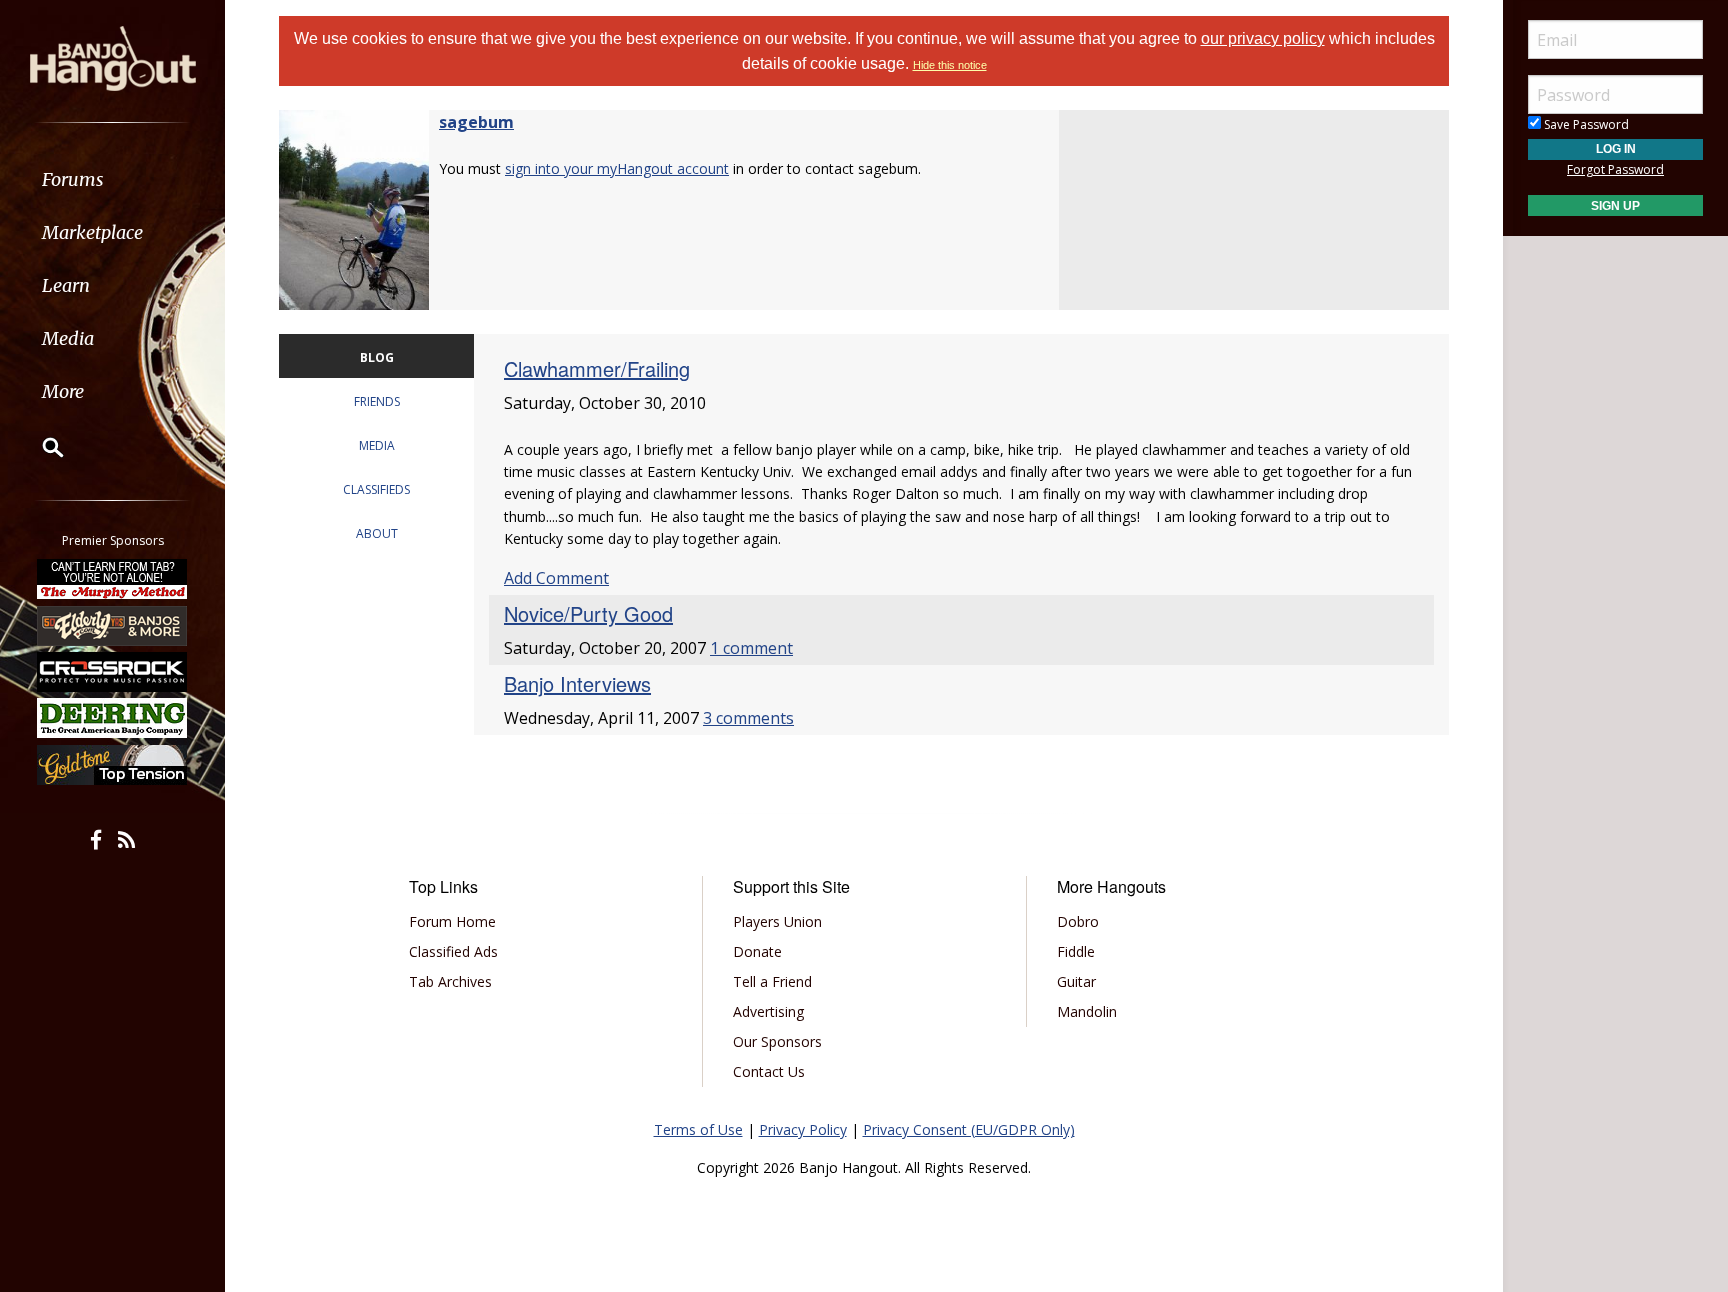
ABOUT (377, 533)
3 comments (748, 718)
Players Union (777, 921)
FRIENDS (377, 401)
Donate (757, 951)
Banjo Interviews (577, 683)
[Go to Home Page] (113, 57)
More (63, 391)
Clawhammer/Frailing (597, 368)
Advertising (768, 1011)
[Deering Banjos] (113, 718)
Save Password (1585, 124)
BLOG (377, 357)
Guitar (1076, 981)
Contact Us (769, 1071)
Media (68, 338)
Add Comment (556, 578)
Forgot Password (1615, 169)
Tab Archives (450, 981)
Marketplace (92, 232)
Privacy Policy (803, 1129)
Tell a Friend (772, 981)
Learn (66, 285)
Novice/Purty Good (588, 613)
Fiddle (1076, 951)
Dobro (1078, 921)
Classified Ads (453, 951)
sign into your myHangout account (617, 168)
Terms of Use (698, 1129)
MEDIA (377, 445)
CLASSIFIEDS (376, 489)
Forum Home (452, 921)
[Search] (40, 447)
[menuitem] (112, 179)
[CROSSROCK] (113, 672)
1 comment (751, 648)
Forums (73, 179)
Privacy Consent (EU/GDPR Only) (969, 1129)
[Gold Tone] (113, 765)
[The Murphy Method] (113, 579)
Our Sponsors (777, 1041)
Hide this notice (950, 65)
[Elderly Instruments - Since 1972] (113, 625)
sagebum (476, 122)
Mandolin (1087, 1011)
